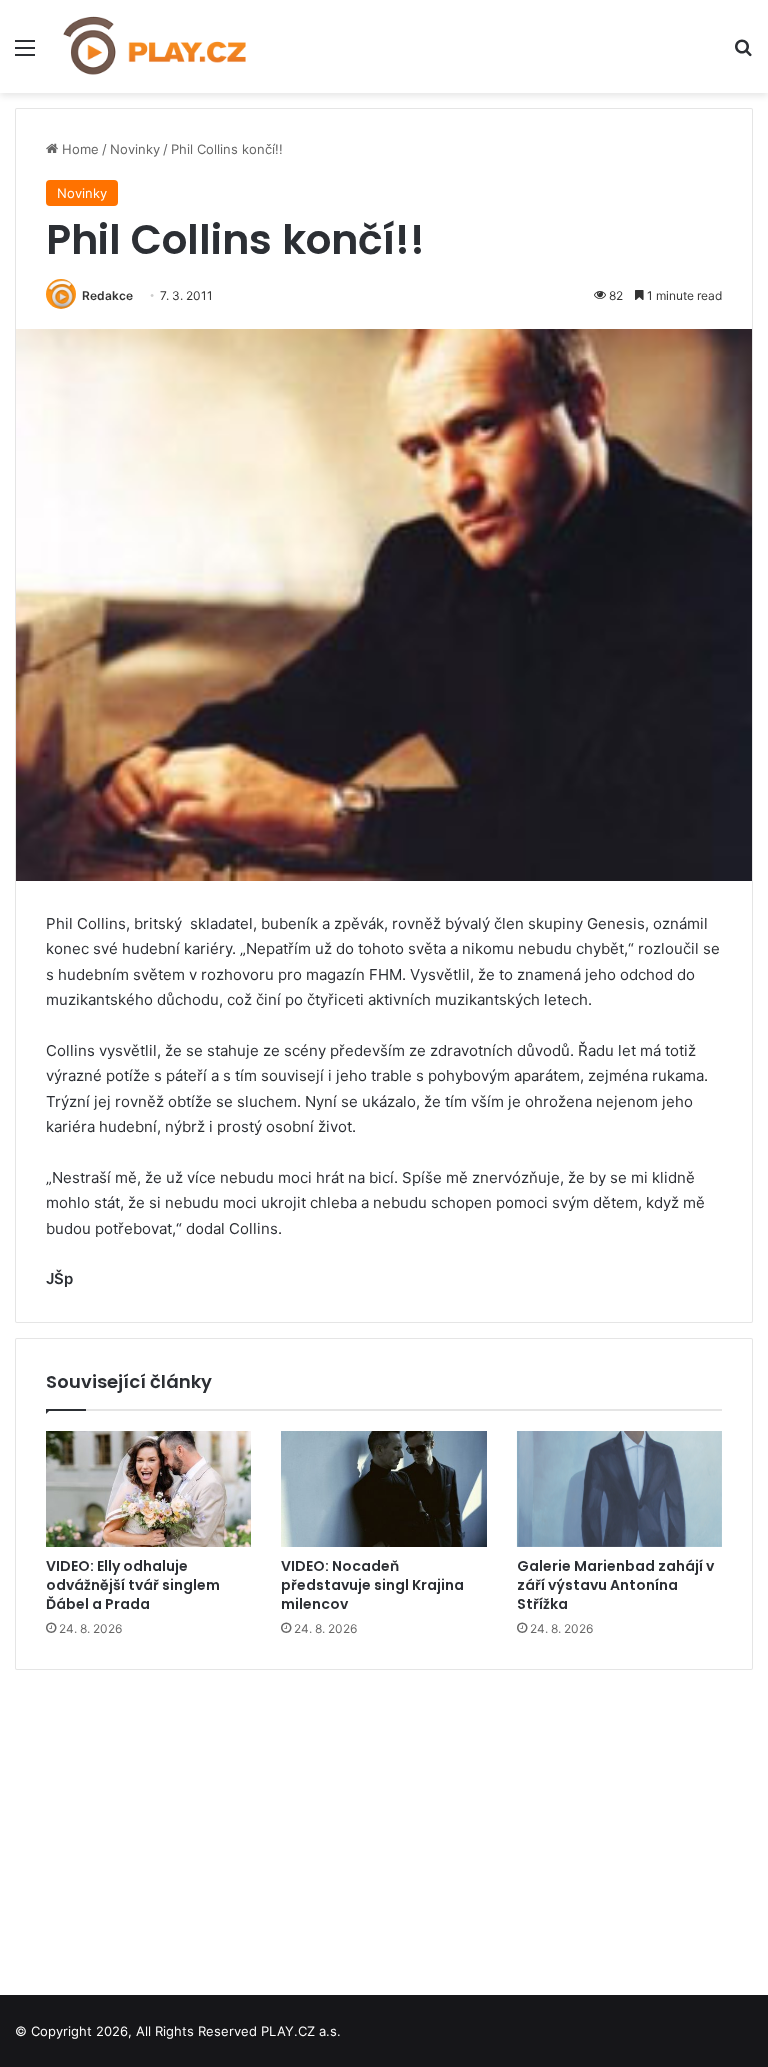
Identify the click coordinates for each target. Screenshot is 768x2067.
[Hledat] (743, 54)
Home (78, 149)
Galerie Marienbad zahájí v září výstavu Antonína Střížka (615, 1585)
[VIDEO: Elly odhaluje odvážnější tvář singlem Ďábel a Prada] (148, 1489)
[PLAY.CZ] (156, 46)
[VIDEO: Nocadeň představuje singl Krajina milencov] (383, 1489)
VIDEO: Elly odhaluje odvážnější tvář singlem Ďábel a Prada (133, 1585)
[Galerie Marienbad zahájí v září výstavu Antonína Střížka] (619, 1489)
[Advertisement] (384, 1825)
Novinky (135, 149)
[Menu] (25, 54)
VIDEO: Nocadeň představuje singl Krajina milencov (372, 1585)
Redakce (107, 295)
